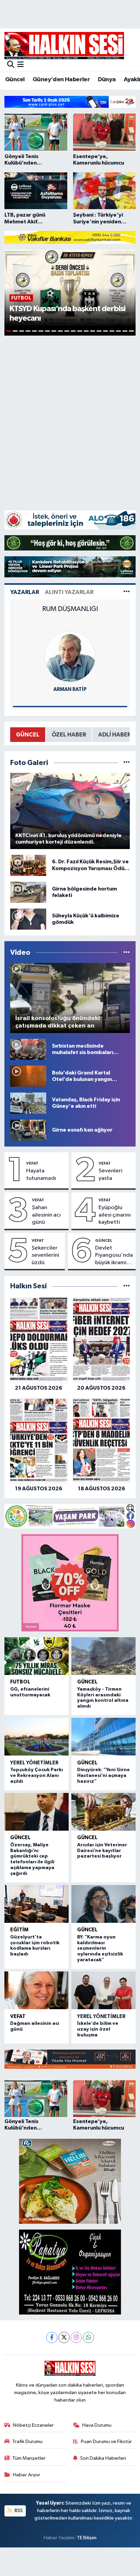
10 (67, 331)
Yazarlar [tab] (25, 592)
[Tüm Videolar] (127, 953)
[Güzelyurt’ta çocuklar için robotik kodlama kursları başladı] (37, 1904)
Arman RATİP (70, 689)
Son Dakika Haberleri (103, 2458)
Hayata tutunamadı (41, 1174)
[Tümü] (127, 1286)
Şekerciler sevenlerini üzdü (45, 1255)
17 (112, 331)
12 (80, 331)
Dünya (107, 80)
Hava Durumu (97, 2425)
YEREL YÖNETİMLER (34, 1763)
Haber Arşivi (26, 2475)
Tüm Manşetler (29, 2458)
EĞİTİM (19, 1930)
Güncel (15, 80)
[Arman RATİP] (70, 656)
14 (93, 331)
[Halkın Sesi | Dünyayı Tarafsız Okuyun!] (64, 45)
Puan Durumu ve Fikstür (106, 2442)
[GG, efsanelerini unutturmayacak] (37, 1656)
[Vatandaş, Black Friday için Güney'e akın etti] (28, 1103)
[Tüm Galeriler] (127, 763)
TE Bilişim (87, 2538)
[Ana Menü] (21, 65)
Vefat (32, 1163)
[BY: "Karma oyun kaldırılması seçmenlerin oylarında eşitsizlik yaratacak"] (103, 1904)
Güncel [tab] (28, 735)
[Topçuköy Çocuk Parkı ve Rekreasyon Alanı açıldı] (37, 1737)
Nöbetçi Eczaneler (33, 2425)
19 (125, 331)
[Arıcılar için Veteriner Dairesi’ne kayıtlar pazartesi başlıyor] (103, 1812)
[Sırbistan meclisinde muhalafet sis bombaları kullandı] (28, 1049)
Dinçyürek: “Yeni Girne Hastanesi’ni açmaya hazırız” (103, 1776)
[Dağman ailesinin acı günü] (37, 1990)
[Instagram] (76, 2337)
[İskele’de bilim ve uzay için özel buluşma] (103, 1990)
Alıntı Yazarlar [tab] (69, 592)
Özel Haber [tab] (69, 735)
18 (118, 331)
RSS (18, 2511)
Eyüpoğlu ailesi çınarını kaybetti (115, 1215)
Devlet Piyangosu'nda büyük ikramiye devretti (114, 1256)
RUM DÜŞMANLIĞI (70, 609)
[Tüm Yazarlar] (127, 592)
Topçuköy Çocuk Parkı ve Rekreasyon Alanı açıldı (37, 1776)
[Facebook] (52, 2337)
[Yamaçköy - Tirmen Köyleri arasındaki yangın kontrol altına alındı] (103, 1656)
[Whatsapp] (89, 2337)
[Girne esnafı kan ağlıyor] (28, 1130)
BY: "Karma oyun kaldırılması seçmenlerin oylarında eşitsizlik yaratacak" (100, 1948)
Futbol (20, 1682)
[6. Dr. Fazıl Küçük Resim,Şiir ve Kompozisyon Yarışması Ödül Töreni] (28, 865)
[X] (64, 2337)
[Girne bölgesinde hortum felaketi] (28, 892)
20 (131, 331)
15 (99, 331)
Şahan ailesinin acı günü (46, 1215)
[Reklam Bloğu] (70, 102)
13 (86, 331)
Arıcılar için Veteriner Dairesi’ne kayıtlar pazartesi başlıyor (102, 1851)
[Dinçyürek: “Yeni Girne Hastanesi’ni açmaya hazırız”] (103, 1737)
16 (106, 331)
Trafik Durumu (27, 2442)
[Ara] (11, 65)
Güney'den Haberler (61, 80)
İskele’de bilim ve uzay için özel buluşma (98, 2029)
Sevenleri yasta (110, 1174)
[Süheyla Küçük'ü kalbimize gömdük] (28, 919)
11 (73, 331)
